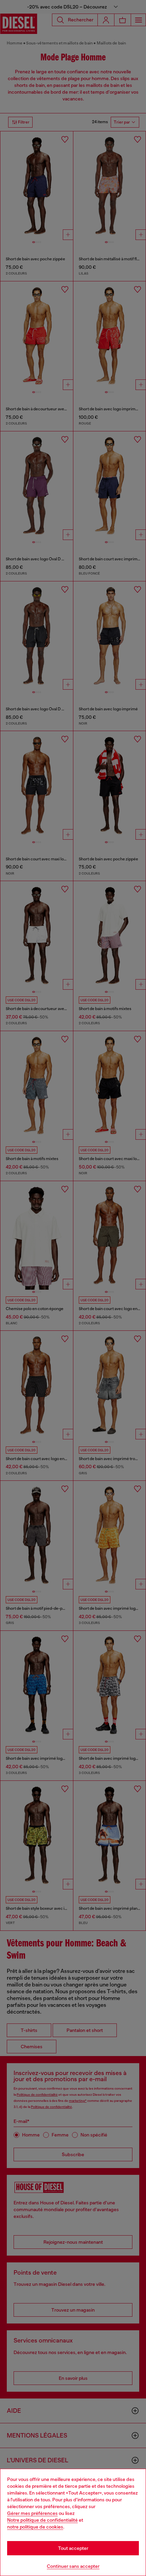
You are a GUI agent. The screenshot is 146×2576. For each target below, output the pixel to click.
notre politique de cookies (35, 2527)
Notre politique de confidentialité (42, 2520)
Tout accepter (73, 2548)
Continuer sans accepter (73, 2566)
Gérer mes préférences (32, 2513)
